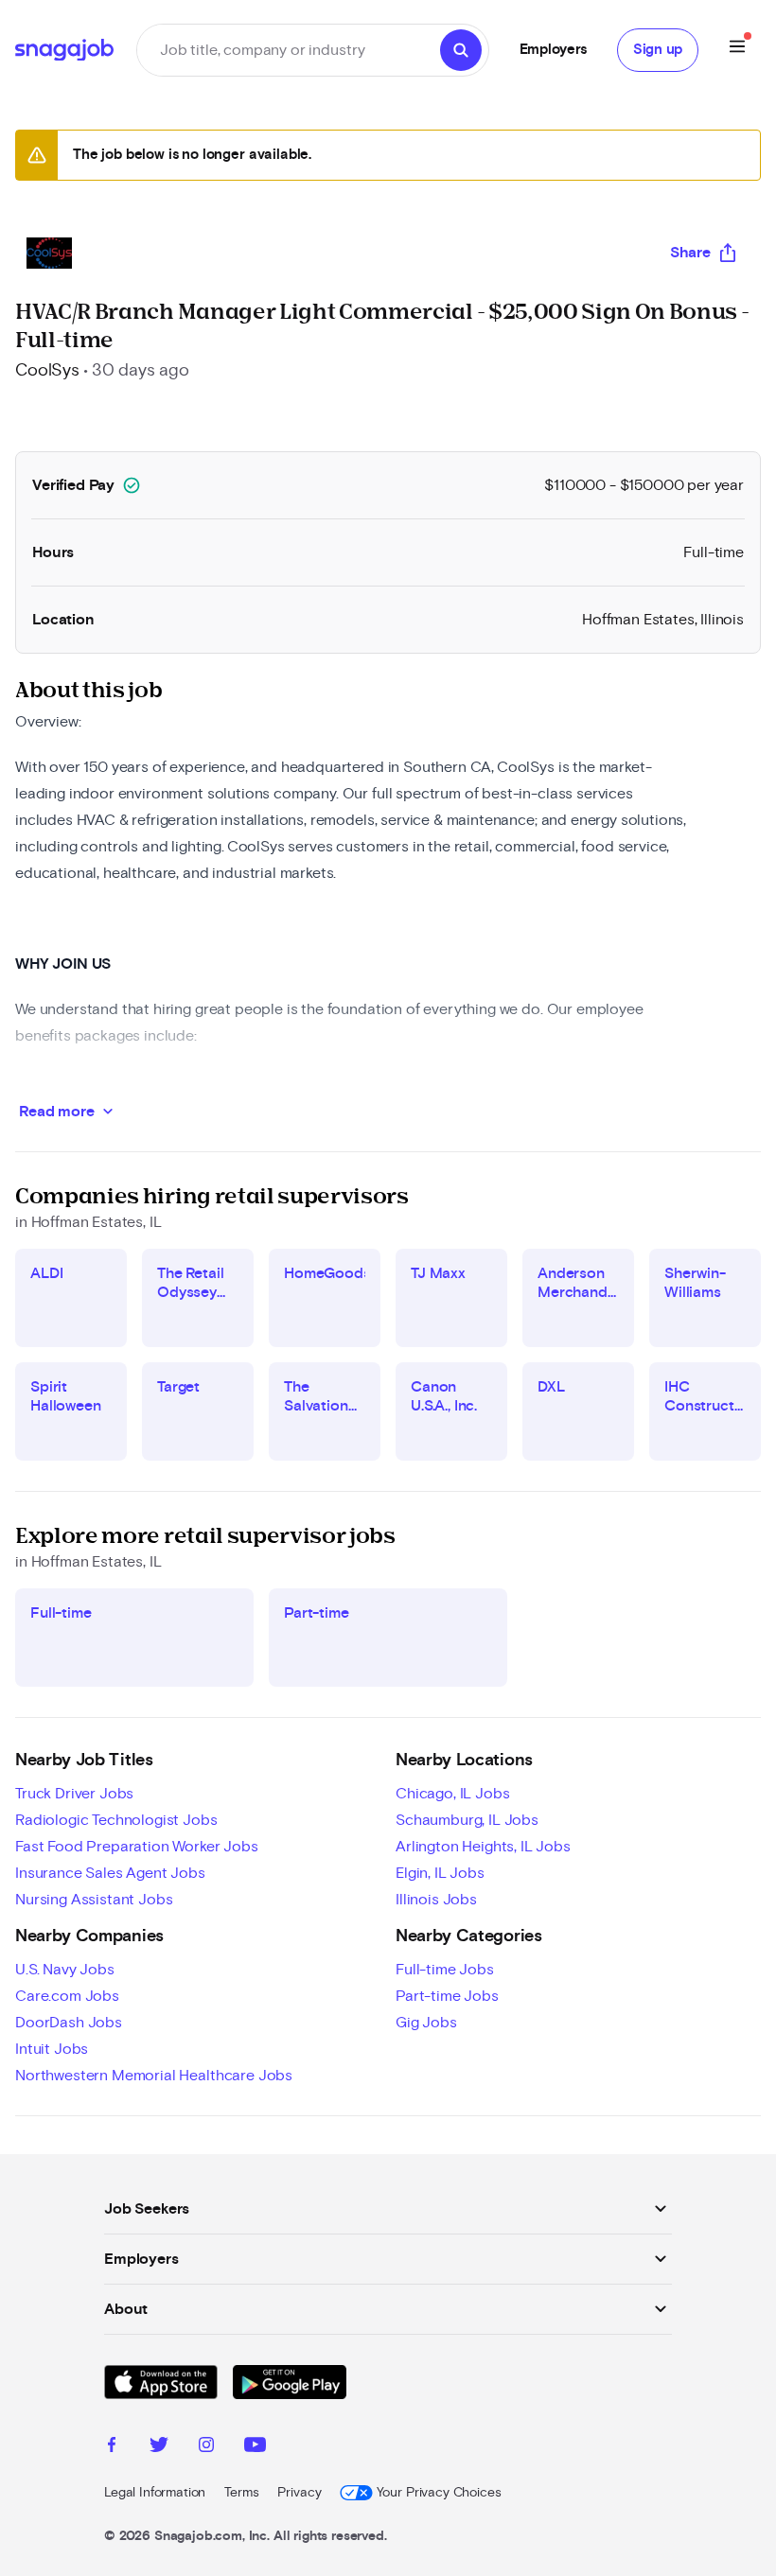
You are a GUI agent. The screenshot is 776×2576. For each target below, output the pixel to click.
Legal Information (155, 2493)
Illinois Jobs (436, 1900)
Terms (241, 2493)
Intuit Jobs (52, 2049)
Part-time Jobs (447, 1996)
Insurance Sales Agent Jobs (110, 1873)
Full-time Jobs (445, 1970)
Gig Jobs (426, 2023)
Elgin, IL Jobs (440, 1873)
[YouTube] (255, 2447)
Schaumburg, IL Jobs (467, 1820)
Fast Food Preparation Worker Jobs (137, 1847)
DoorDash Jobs (69, 2023)
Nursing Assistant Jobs (94, 1900)
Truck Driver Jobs (74, 1794)
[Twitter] (159, 2447)
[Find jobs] (461, 50)
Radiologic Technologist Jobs (116, 1820)
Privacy (299, 2493)
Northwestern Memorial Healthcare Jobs (154, 2076)
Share (690, 253)
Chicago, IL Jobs (452, 1794)
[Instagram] (206, 2447)
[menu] (737, 50)
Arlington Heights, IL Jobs (483, 1847)
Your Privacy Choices (439, 2493)
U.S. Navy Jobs (65, 1970)
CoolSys (47, 371)
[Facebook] (112, 2447)
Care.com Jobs (67, 1996)
